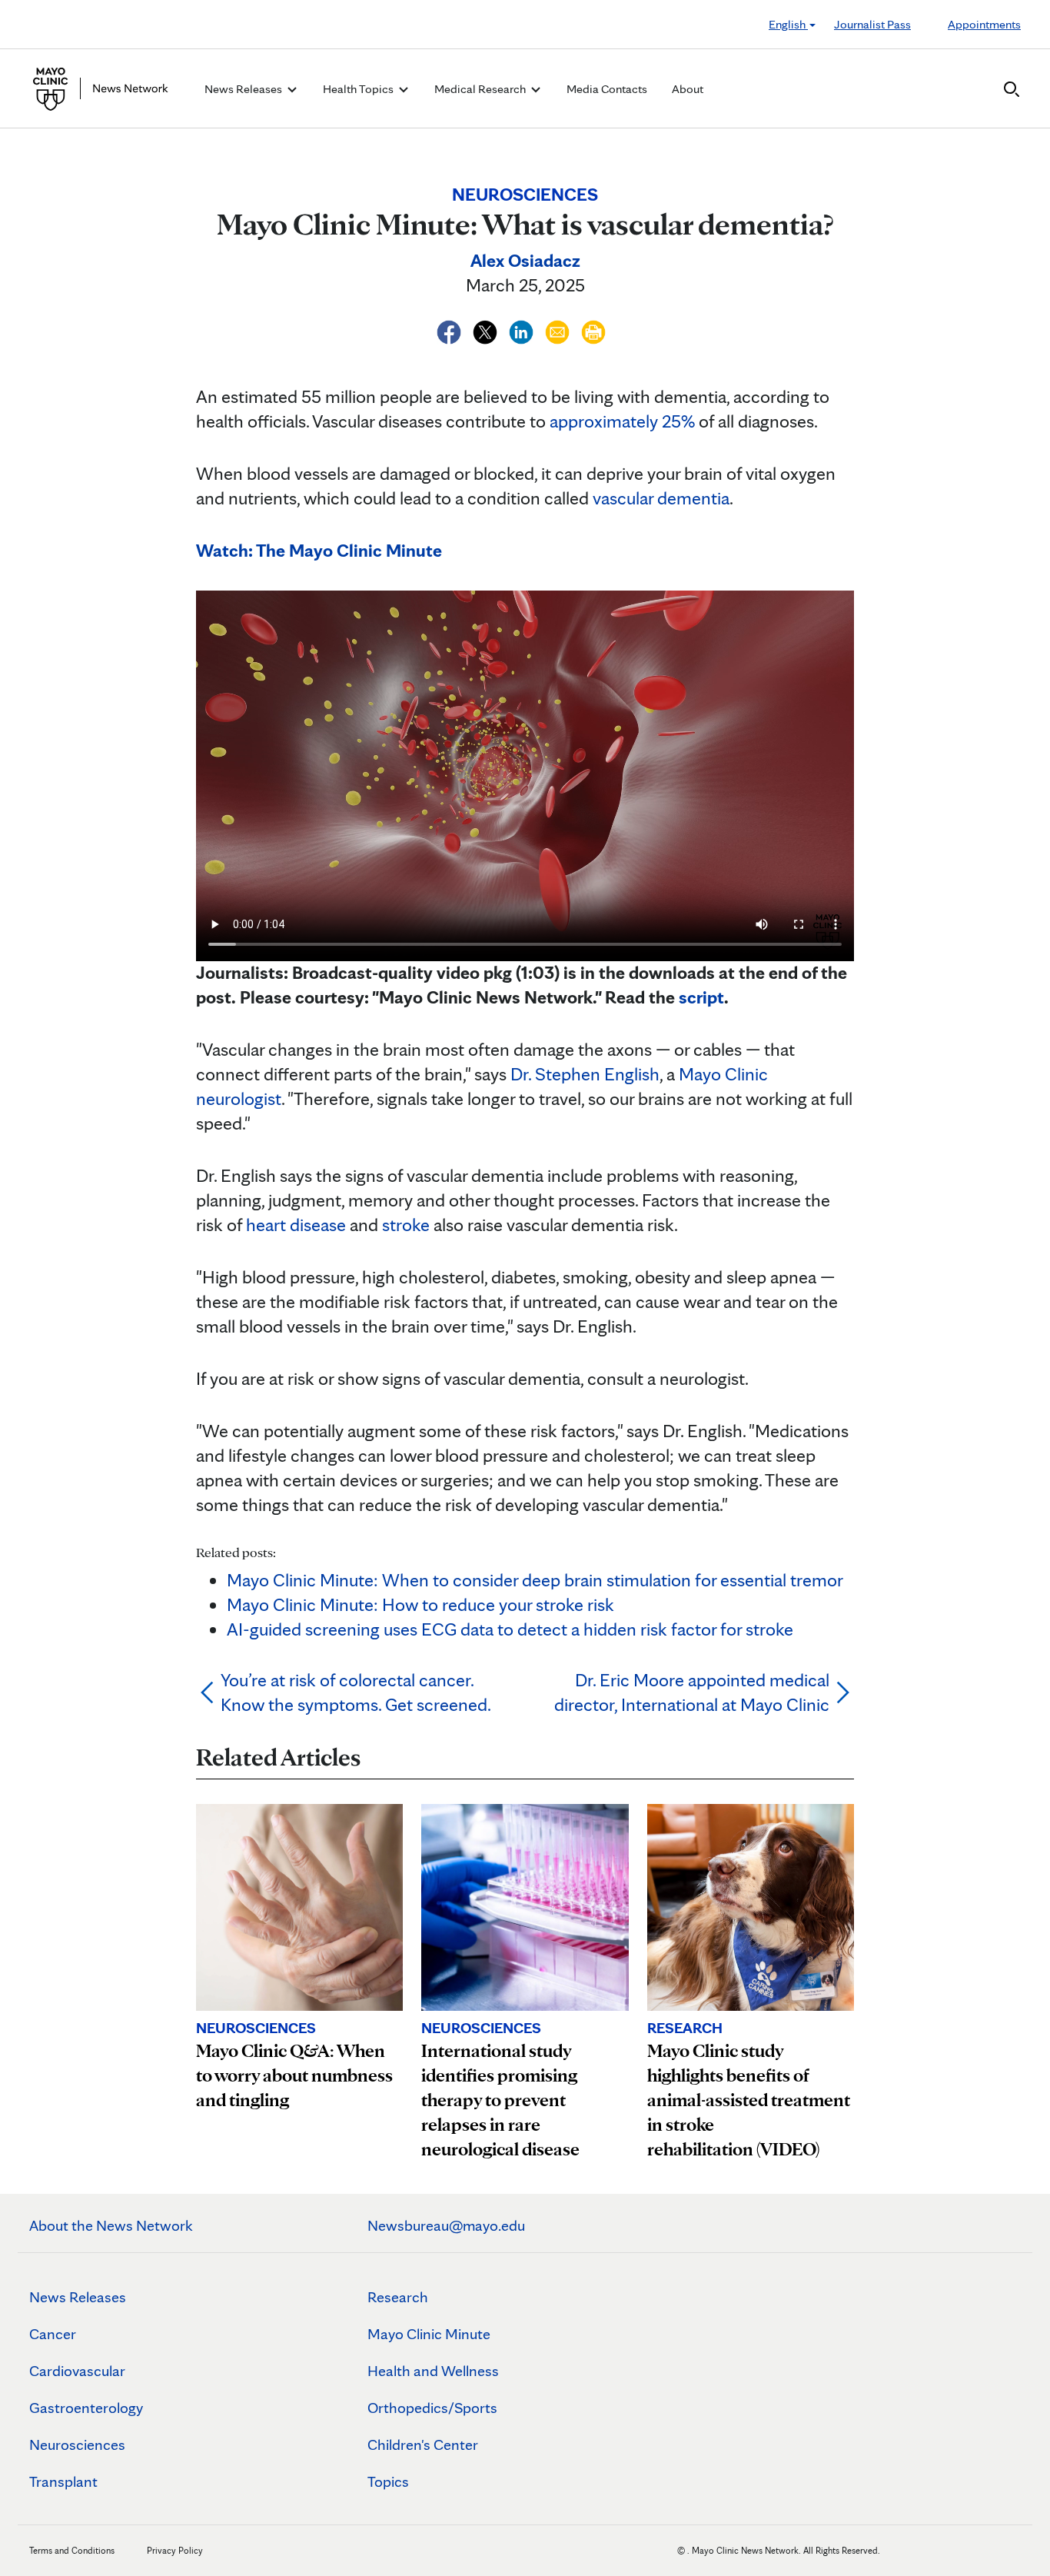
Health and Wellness (433, 2371)
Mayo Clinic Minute (429, 2334)
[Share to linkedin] (523, 329)
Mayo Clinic (723, 1074)
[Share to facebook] (451, 329)
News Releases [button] (244, 89)
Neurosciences (77, 2445)
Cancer (53, 2334)
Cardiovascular (77, 2371)
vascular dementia (661, 498)
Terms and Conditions (72, 2550)
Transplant (63, 2481)
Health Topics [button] (359, 89)
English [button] (788, 24)
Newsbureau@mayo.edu (446, 2225)
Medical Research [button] (481, 89)
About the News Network (111, 2225)
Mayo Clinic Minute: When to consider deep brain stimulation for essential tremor (535, 1580)
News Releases (78, 2297)
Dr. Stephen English (585, 1074)
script (701, 997)
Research (398, 2297)
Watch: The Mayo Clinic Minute (319, 550)
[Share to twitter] (487, 329)
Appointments (984, 24)
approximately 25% (622, 421)
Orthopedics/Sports (432, 2408)
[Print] (593, 329)
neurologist (239, 1098)
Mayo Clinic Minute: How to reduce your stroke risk (420, 1604)
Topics (388, 2481)
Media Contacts (607, 89)
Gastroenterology (86, 2408)
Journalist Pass (872, 24)
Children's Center (423, 2445)
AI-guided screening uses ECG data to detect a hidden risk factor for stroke (510, 1629)
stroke (406, 1225)
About (688, 89)
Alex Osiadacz (525, 260)
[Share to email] (559, 329)
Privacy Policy (175, 2550)
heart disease (296, 1225)
